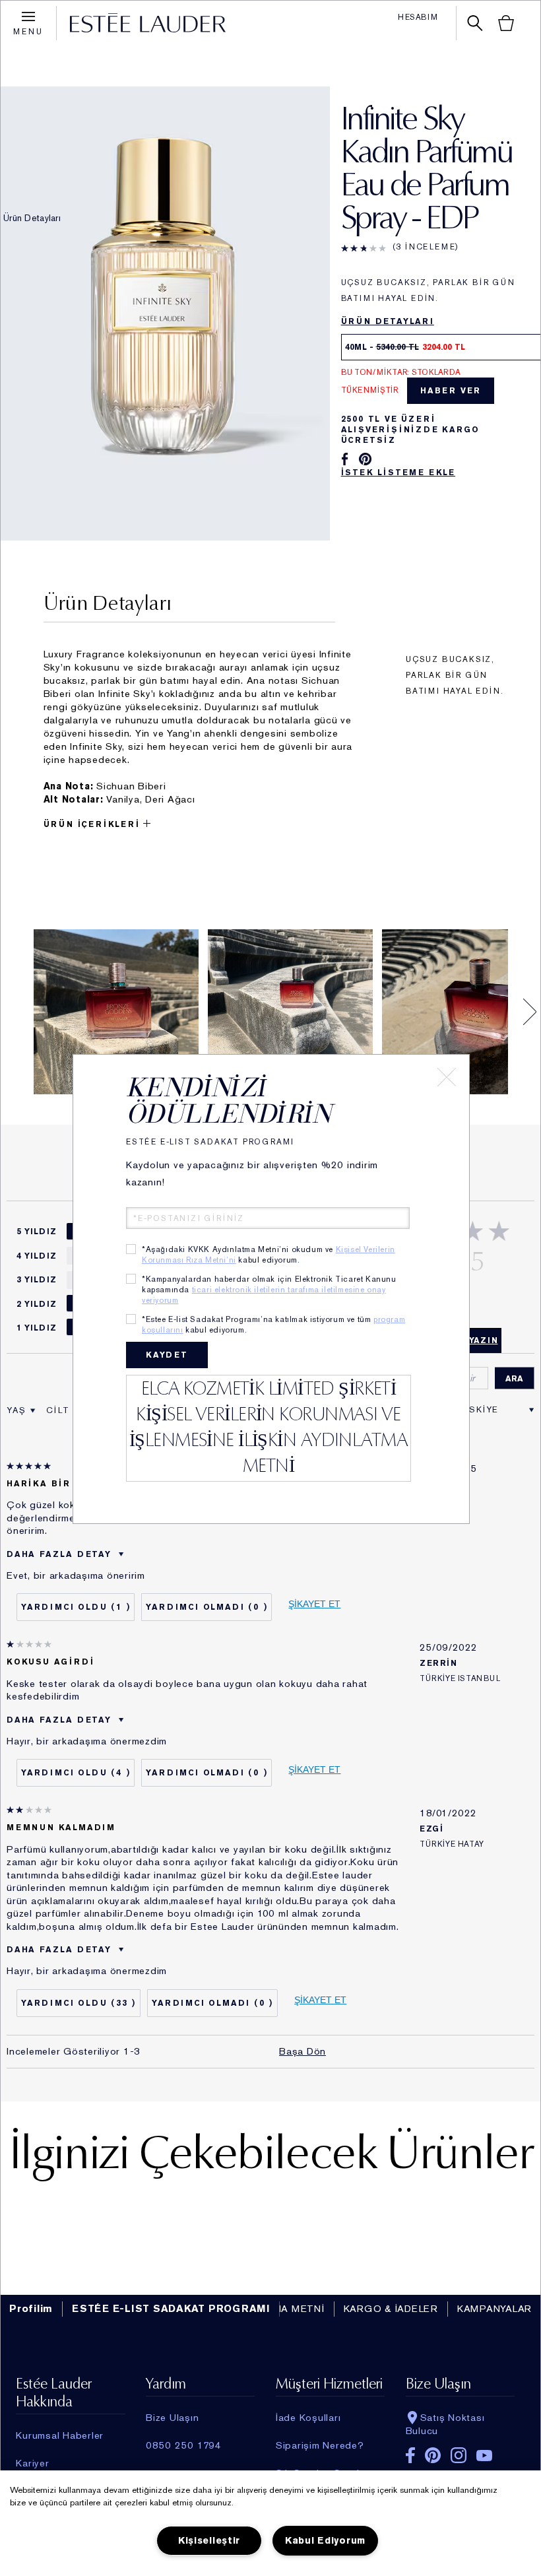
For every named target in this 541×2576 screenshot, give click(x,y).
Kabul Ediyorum (325, 2541)
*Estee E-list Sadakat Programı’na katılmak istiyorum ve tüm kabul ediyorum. (273, 1325)
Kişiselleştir (209, 2541)
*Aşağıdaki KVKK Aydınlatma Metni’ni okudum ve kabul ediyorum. (269, 1255)
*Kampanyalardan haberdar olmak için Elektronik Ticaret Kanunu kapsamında (269, 1290)
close (447, 1077)
